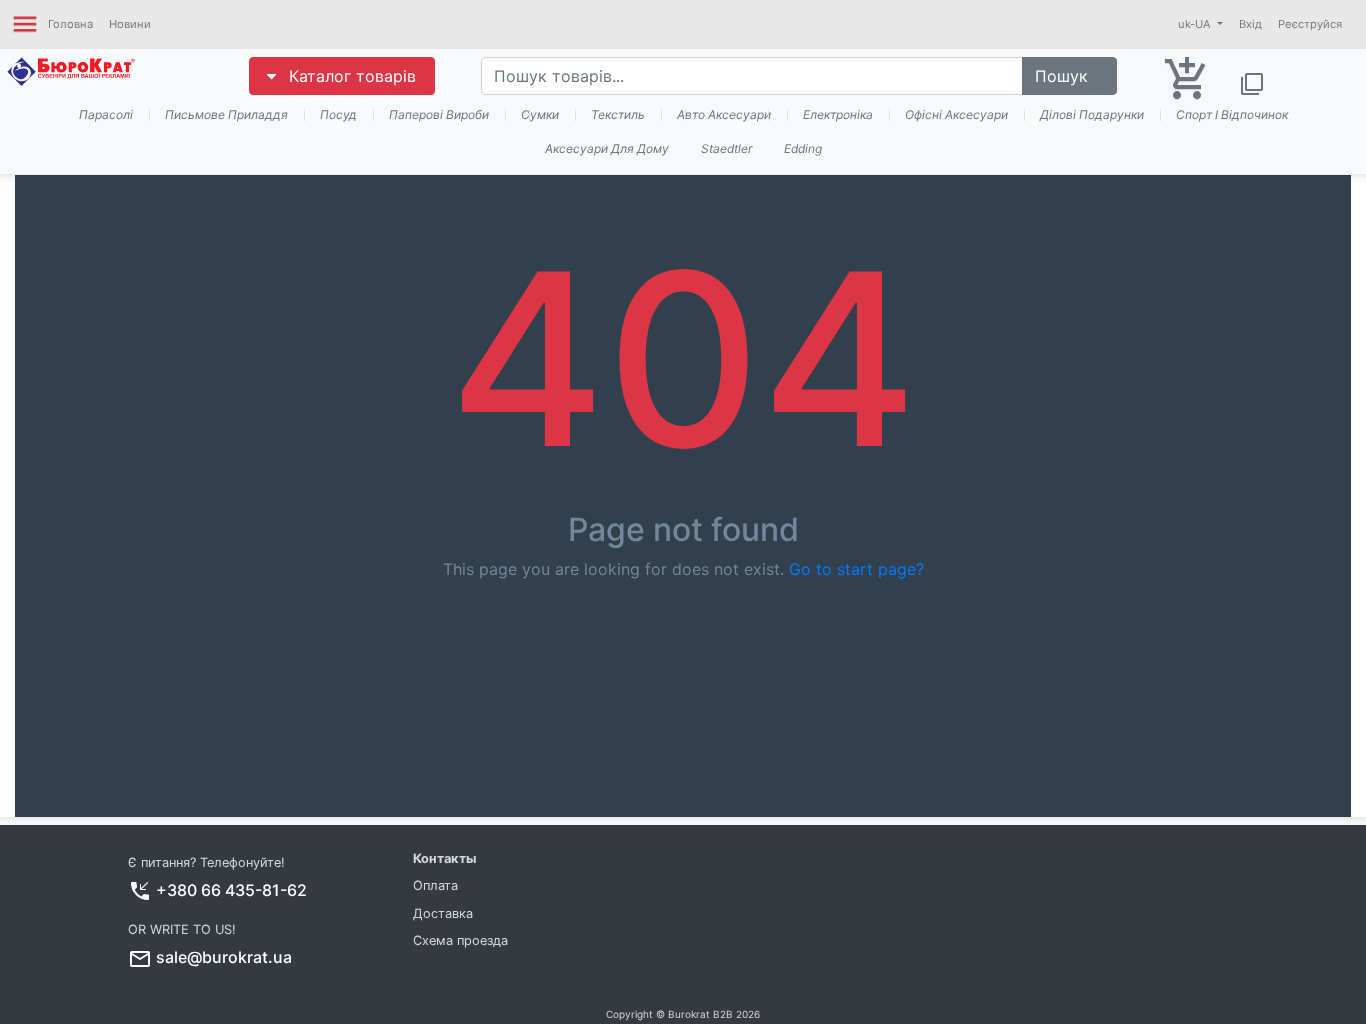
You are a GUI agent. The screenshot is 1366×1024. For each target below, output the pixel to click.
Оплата (435, 885)
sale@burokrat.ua (224, 957)
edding (803, 148)
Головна (70, 24)
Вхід (1250, 24)
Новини (130, 24)
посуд (338, 114)
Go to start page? (856, 569)
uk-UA (1196, 24)
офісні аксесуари (956, 114)
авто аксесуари (724, 114)
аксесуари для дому (607, 148)
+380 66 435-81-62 (231, 890)
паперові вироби (439, 114)
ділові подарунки (1092, 114)
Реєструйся (1310, 24)
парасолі (106, 114)
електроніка (838, 114)
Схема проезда (460, 940)
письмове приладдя (226, 114)
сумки (540, 114)
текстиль (618, 114)
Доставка (443, 913)
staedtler (726, 148)
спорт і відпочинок (1232, 114)
